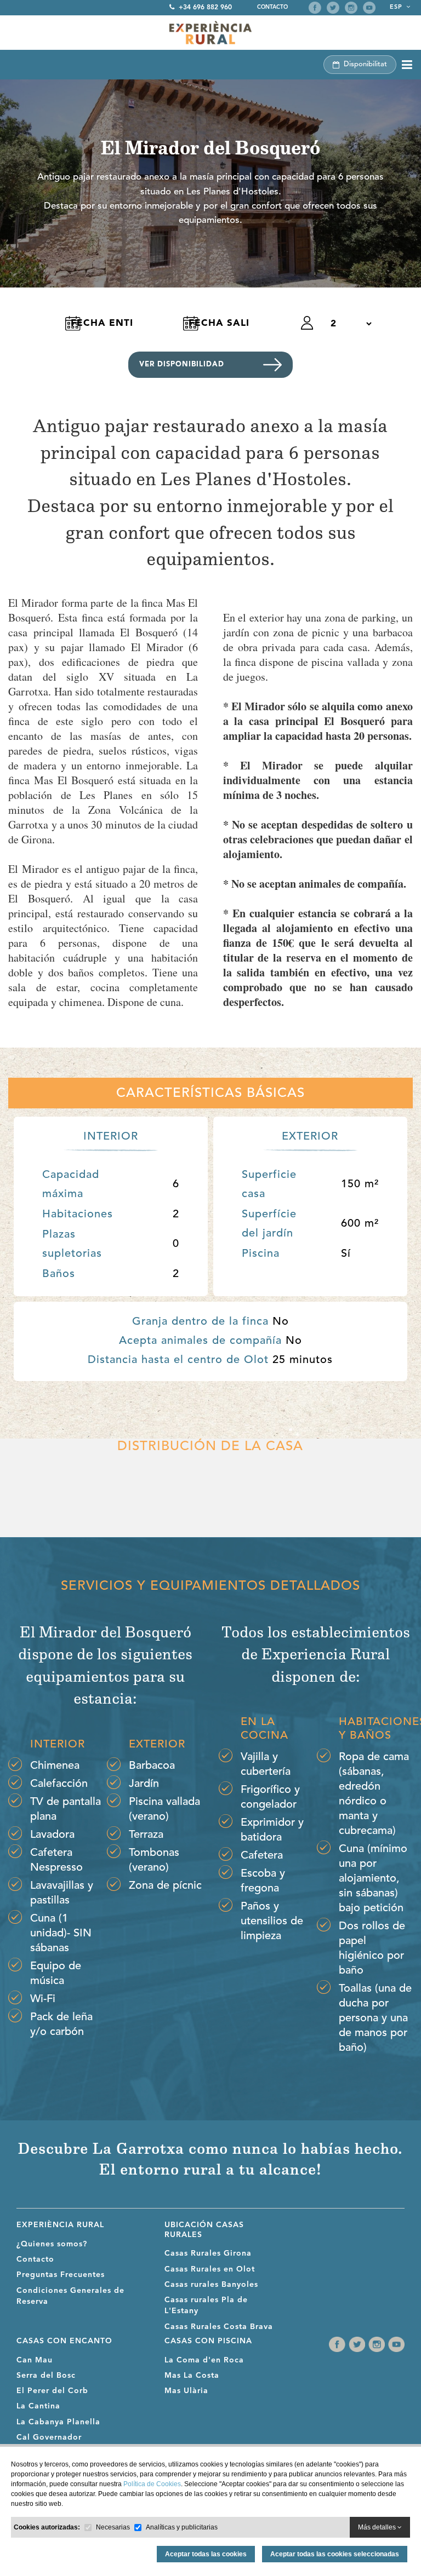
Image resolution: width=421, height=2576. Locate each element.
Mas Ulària (186, 2391)
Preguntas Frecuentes (61, 2275)
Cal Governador (49, 2437)
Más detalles (378, 2527)
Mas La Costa (192, 2376)
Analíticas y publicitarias (182, 2527)
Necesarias (113, 2527)
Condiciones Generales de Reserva (70, 2296)
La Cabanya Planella (58, 2422)
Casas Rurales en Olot (210, 2269)
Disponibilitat (365, 64)
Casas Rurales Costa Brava (219, 2327)
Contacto (272, 7)
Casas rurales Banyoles (211, 2285)
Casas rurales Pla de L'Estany (206, 2305)
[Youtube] (369, 8)
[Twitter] (333, 8)
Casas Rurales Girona (208, 2253)
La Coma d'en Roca (204, 2360)
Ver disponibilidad (182, 364)
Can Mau (35, 2360)
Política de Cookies (152, 2484)
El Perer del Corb (52, 2391)
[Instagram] (351, 8)
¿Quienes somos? (52, 2244)
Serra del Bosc (46, 2376)
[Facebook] (315, 8)
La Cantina (38, 2406)
